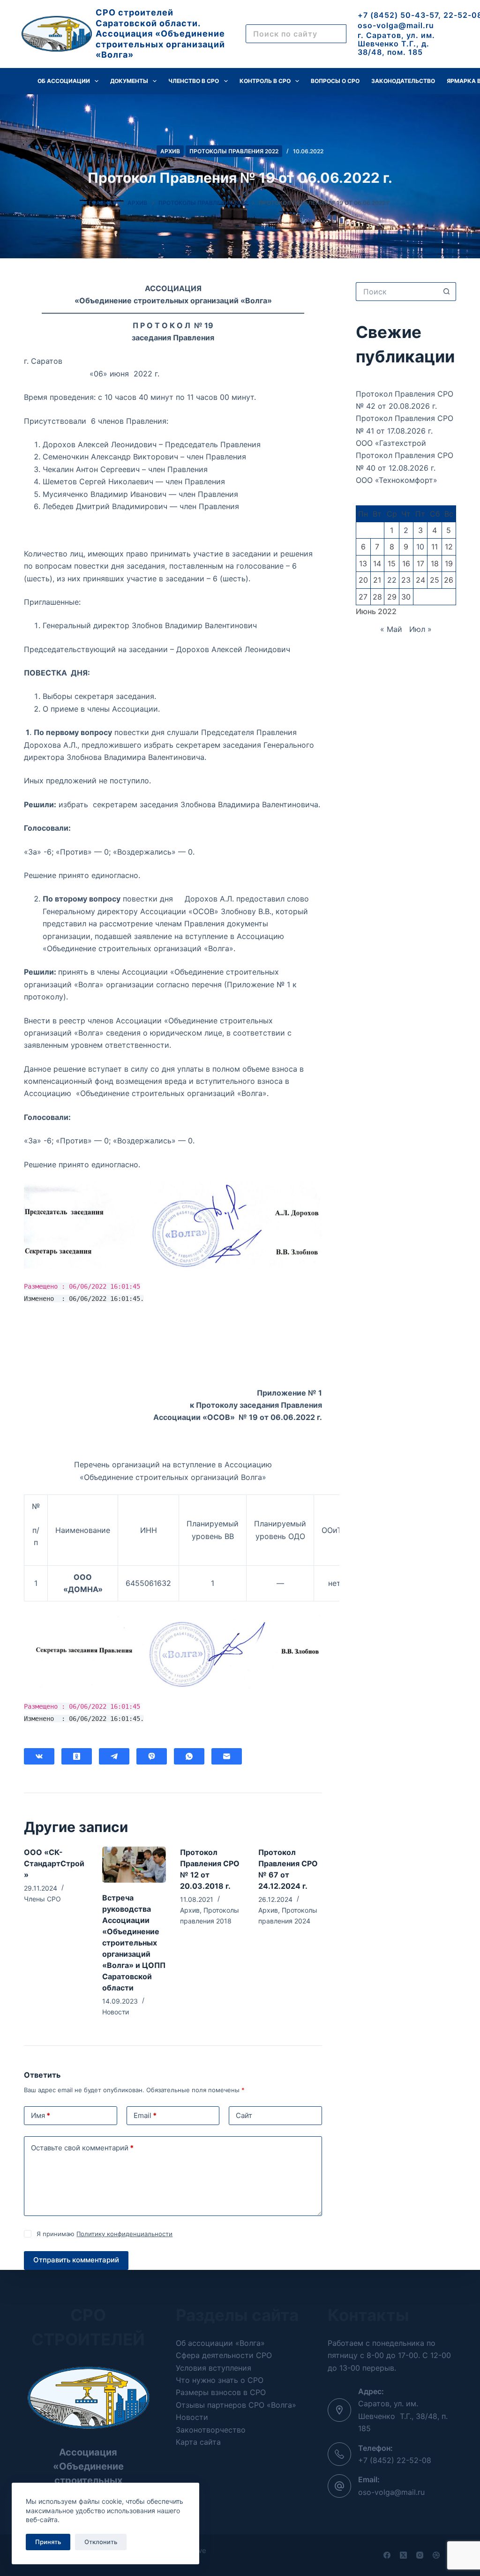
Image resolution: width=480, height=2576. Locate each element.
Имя (41, 2115)
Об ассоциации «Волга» (220, 2343)
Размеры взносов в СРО (221, 2392)
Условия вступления (214, 2368)
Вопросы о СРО (335, 81)
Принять (48, 2542)
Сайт (244, 2115)
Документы (129, 81)
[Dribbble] (436, 2555)
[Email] (227, 1756)
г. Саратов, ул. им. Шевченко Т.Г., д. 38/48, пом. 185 (396, 43)
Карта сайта (198, 2442)
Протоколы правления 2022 (234, 151)
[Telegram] (114, 1756)
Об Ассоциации (64, 81)
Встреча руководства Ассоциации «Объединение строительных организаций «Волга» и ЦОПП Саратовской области (134, 1943)
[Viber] (152, 1756)
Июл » (420, 629)
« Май (391, 629)
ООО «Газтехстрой (391, 443)
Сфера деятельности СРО (224, 2355)
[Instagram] (420, 2555)
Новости (116, 2012)
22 (392, 580)
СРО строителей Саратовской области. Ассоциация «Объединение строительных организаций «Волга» (160, 34)
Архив (170, 151)
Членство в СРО (194, 81)
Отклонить (101, 2542)
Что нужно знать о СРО (220, 2380)
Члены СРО (42, 1899)
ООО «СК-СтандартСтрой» (54, 1863)
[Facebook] (387, 2555)
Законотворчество (211, 2430)
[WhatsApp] (189, 1756)
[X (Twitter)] (403, 2555)
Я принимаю (105, 2234)
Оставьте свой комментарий (82, 2148)
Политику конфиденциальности (124, 2234)
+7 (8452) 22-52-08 (395, 2460)
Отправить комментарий (76, 2260)
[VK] (39, 1756)
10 (420, 547)
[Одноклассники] (77, 1756)
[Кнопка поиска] (447, 292)
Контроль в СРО (265, 81)
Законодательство (403, 81)
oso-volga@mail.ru (396, 25)
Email (145, 2115)
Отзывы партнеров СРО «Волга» (236, 2405)
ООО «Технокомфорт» (397, 480)
